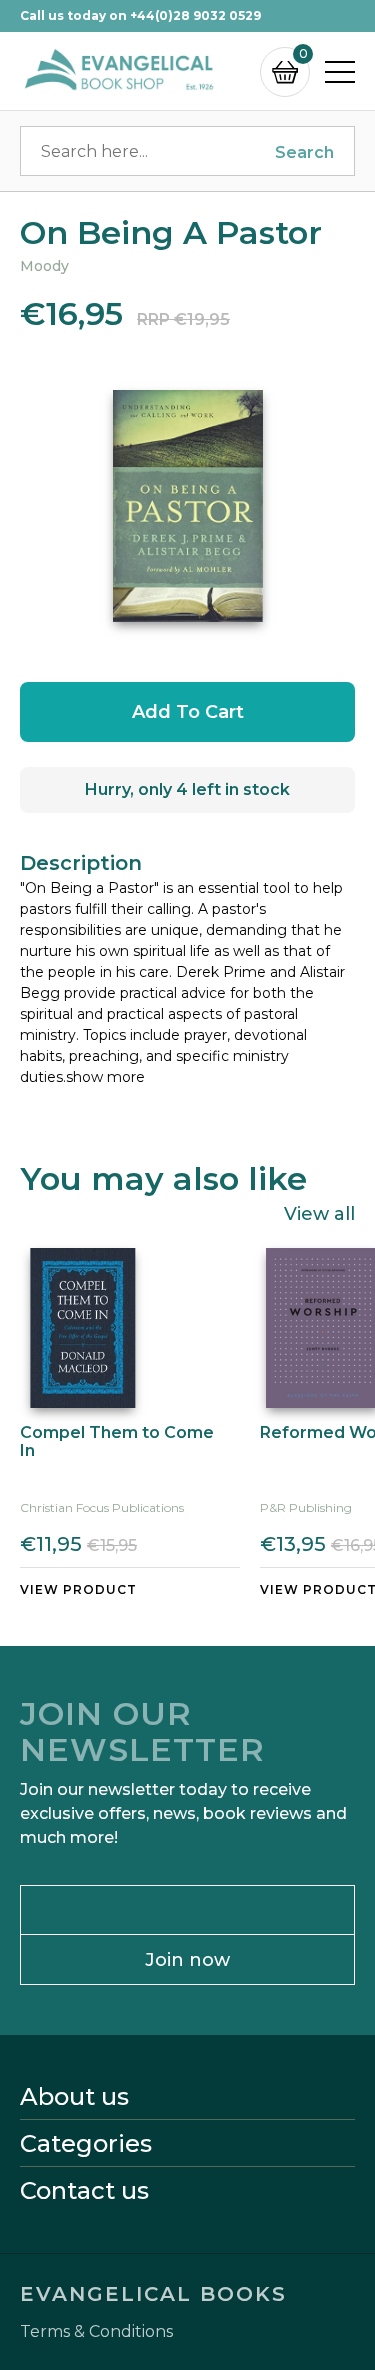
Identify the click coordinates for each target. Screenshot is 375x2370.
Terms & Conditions (96, 2332)
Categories (86, 2144)
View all (319, 1213)
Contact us (84, 2191)
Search (304, 152)
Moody (44, 266)
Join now (187, 1960)
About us (74, 2097)
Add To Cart (188, 712)
